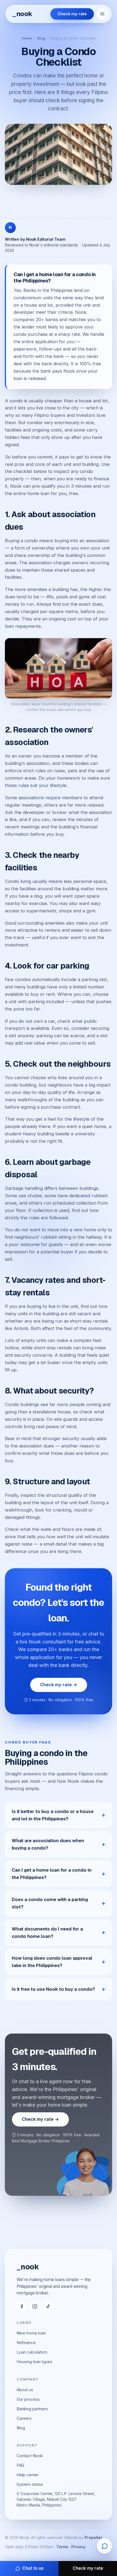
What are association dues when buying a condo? (48, 1844)
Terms (62, 2547)
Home (27, 38)
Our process (28, 2399)
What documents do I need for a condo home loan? (47, 1933)
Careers (24, 2418)
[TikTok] (48, 2306)
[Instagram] (35, 2306)
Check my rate (72, 14)
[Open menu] (102, 14)
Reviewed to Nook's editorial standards (41, 245)
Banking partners (32, 2409)
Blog (41, 38)
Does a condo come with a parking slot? (50, 1903)
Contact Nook (30, 2456)
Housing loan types (34, 2362)
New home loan (31, 2333)
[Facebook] (22, 2306)
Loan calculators (32, 2352)
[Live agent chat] (104, 2546)
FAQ (20, 2465)
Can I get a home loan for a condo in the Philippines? (52, 1874)
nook (22, 14)
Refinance (26, 2343)
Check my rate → (59, 1685)
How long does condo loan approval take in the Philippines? (52, 1962)
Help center (28, 2475)
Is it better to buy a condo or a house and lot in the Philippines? (53, 1815)
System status (30, 2484)
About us (25, 2390)
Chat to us (33, 2568)
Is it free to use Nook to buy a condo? (53, 1989)
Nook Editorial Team (46, 239)
